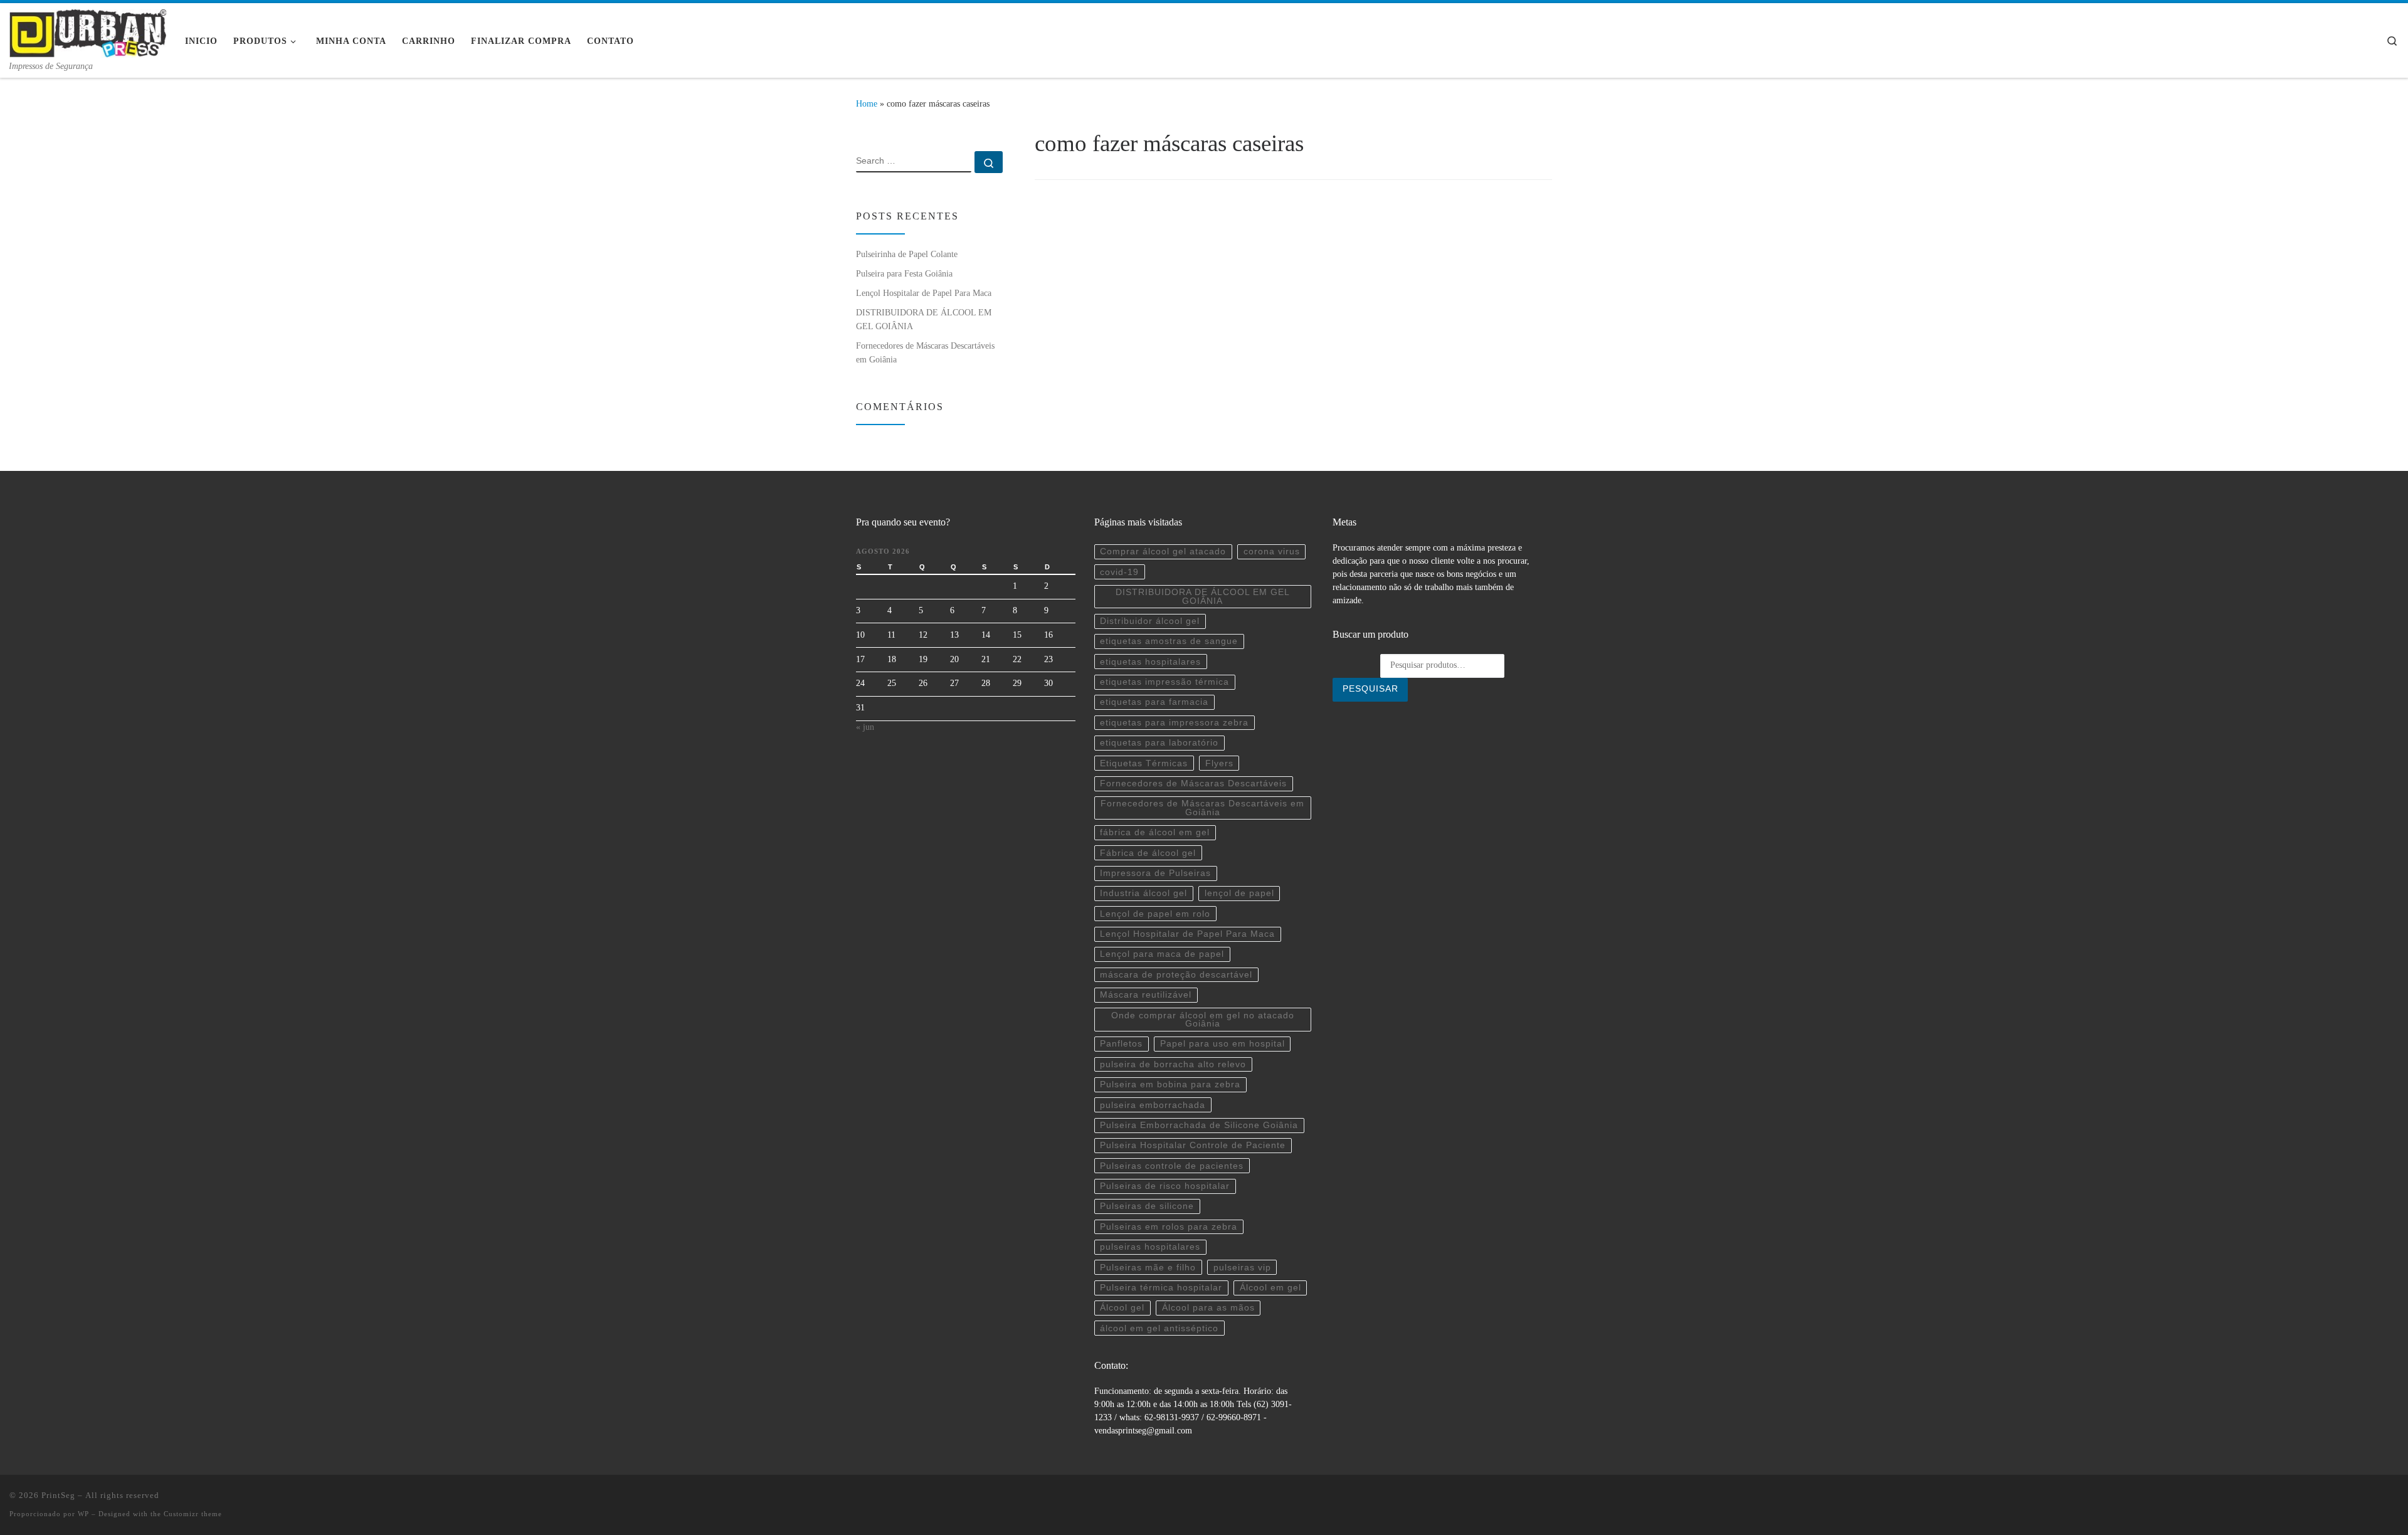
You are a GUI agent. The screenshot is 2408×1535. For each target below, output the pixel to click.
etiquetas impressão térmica (1164, 682)
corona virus (1272, 551)
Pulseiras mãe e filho (1148, 1268)
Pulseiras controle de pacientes (1172, 1166)
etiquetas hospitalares (1150, 662)
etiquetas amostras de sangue (1169, 641)
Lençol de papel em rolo (1155, 914)
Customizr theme (193, 1514)
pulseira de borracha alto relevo (1173, 1064)
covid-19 (1119, 572)
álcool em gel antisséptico (1159, 1328)
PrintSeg (58, 1495)
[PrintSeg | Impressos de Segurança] (88, 31)
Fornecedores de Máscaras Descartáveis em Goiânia (925, 352)
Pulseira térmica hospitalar (1161, 1288)
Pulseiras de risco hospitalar (1165, 1186)
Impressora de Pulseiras (1155, 873)
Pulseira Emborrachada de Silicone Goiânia (1199, 1125)
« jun (865, 727)
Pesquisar (1370, 689)
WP (83, 1514)
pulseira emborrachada (1153, 1105)
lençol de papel (1239, 893)
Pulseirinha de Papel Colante (907, 254)
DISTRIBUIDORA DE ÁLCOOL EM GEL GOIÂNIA (924, 319)
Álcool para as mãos (1208, 1308)
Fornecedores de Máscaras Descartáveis (1193, 783)
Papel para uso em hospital (1222, 1044)
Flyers (1219, 763)
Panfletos (1121, 1044)
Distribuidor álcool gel (1150, 621)
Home (867, 103)
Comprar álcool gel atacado (1163, 551)
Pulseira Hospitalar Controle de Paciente (1193, 1145)
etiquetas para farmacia (1154, 702)
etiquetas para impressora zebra (1174, 723)
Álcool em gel (1270, 1288)
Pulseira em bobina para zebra (1170, 1084)
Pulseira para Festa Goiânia (904, 273)
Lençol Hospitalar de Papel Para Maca (924, 293)
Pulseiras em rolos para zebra (1169, 1227)
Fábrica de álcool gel (1148, 853)
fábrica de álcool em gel (1155, 832)
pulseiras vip (1242, 1268)
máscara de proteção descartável (1176, 975)
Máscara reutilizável (1146, 995)
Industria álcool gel (1143, 893)
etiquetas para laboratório (1159, 743)
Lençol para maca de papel (1162, 954)
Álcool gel (1122, 1308)
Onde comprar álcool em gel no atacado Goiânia (1203, 1020)
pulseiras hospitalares (1150, 1247)
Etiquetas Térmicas (1144, 763)
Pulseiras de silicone (1147, 1206)
